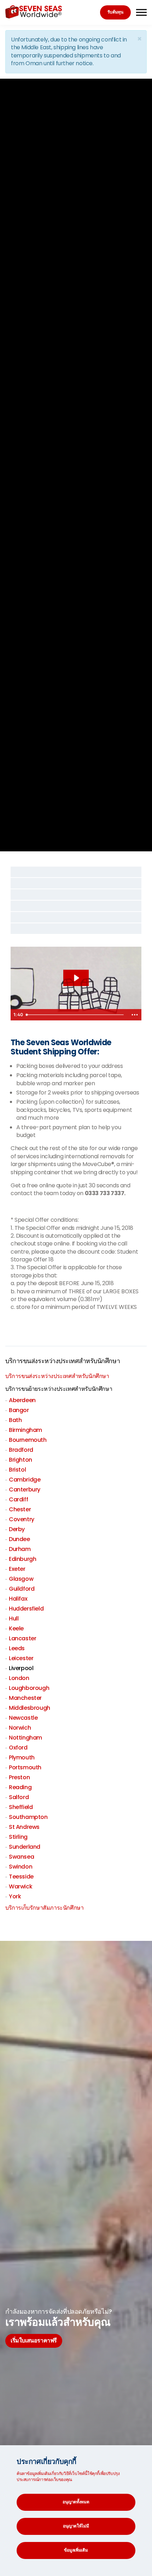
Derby (17, 1529)
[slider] (75, 1015)
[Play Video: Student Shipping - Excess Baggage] (76, 978)
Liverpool (21, 1668)
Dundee (19, 1539)
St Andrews (24, 1827)
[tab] (76, 872)
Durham (20, 1549)
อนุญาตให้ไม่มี (76, 2526)
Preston (19, 1777)
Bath (15, 1420)
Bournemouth (28, 1440)
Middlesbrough (30, 1708)
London (19, 1678)
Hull (14, 1619)
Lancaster (22, 1638)
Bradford (21, 1450)
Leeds (17, 1648)
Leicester (21, 1658)
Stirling (18, 1837)
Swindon (21, 1867)
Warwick (21, 1886)
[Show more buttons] (135, 1015)
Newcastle (23, 1718)
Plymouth (22, 1757)
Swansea (21, 1857)
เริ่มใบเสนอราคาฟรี (34, 2340)
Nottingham (25, 1738)
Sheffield (21, 1807)
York (15, 1896)
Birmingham (25, 1430)
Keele (16, 1628)
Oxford (18, 1748)
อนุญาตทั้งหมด (76, 2502)
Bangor (19, 1410)
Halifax (18, 1599)
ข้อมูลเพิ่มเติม (76, 2550)
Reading (20, 1787)
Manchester (25, 1698)
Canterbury (25, 1489)
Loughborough (29, 1688)
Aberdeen (22, 1400)
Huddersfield (26, 1609)
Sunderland (25, 1847)
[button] (76, 872)
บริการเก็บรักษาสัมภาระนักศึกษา (44, 1908)
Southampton (28, 1817)
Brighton (21, 1460)
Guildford (22, 1589)
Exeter (17, 1569)
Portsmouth (25, 1767)
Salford (19, 1797)
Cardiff (18, 1499)
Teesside (21, 1877)
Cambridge (25, 1480)
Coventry (22, 1519)
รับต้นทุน (115, 12)
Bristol (17, 1470)
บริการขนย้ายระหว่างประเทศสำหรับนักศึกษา (59, 1389)
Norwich (20, 1728)
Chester (20, 1509)
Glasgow (21, 1579)
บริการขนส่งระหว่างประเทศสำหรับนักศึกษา (63, 1361)
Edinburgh (22, 1559)
